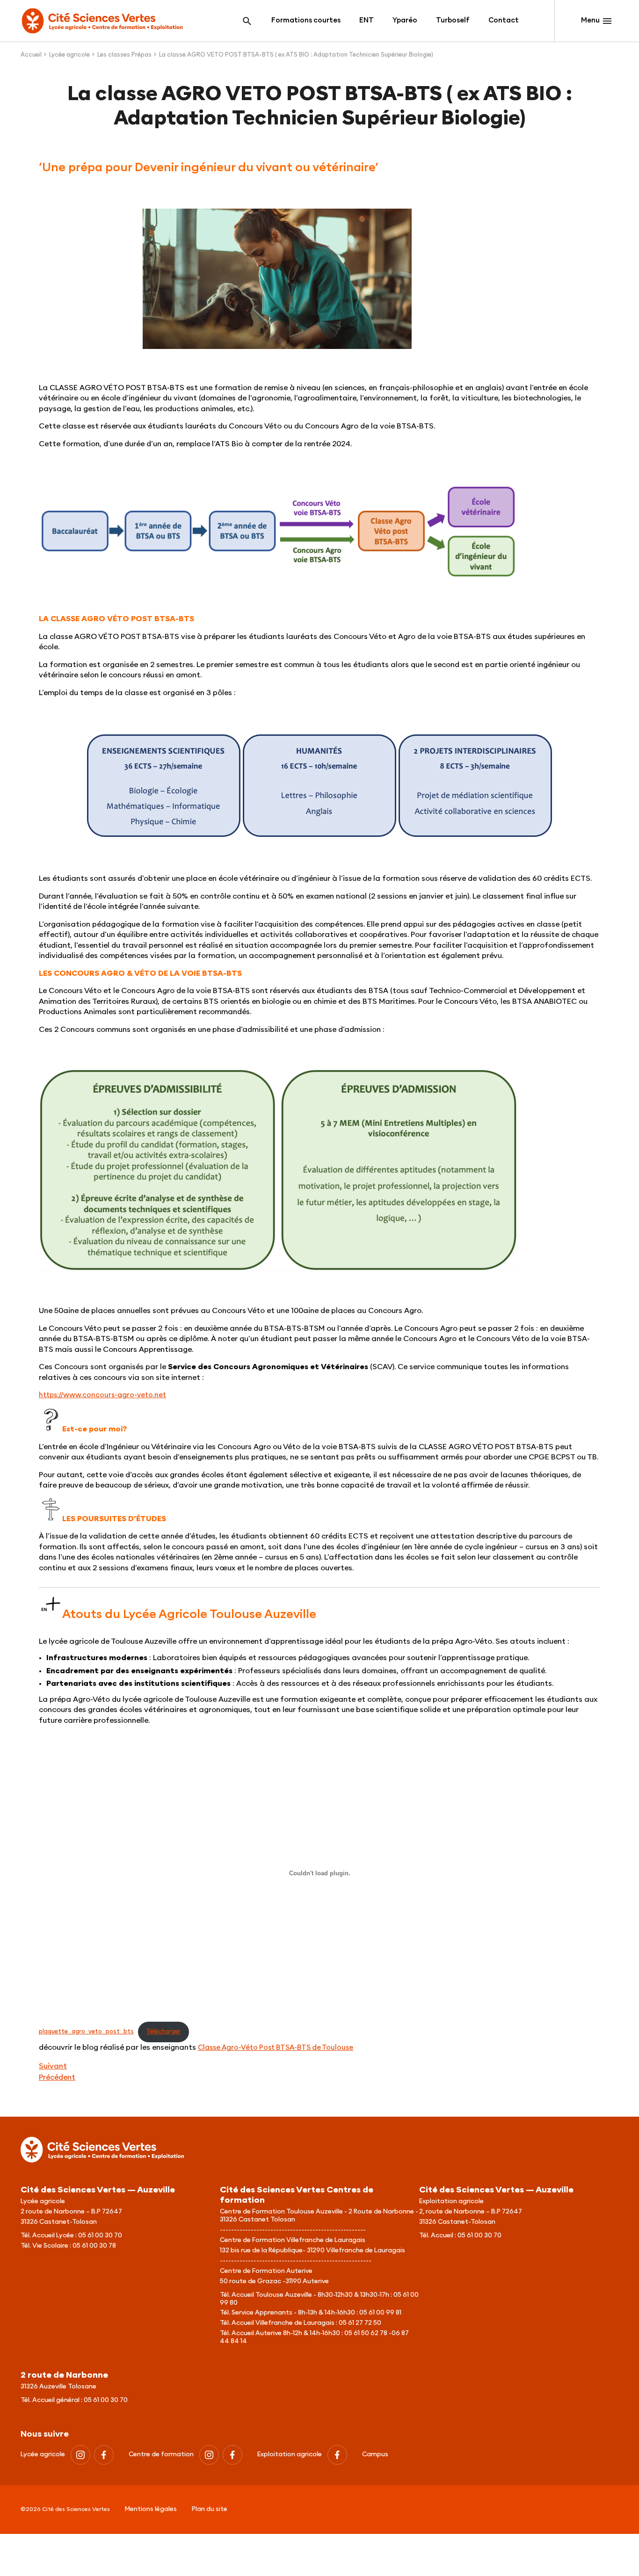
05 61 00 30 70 (100, 2235)
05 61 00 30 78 (94, 2246)
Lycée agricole (69, 55)
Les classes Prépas (124, 55)
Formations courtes (306, 20)
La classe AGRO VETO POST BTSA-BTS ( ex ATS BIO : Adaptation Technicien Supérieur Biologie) (296, 55)
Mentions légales (151, 2509)
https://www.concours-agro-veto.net (102, 1395)
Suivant (53, 2066)
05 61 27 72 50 (360, 2323)
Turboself (453, 20)
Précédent (57, 2077)
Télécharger (163, 2032)
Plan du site (210, 2509)
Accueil (31, 55)
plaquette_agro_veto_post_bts (86, 2032)
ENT (367, 20)
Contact (504, 20)
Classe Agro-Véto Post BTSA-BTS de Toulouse (276, 2048)
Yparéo (405, 20)
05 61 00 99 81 (380, 2313)
